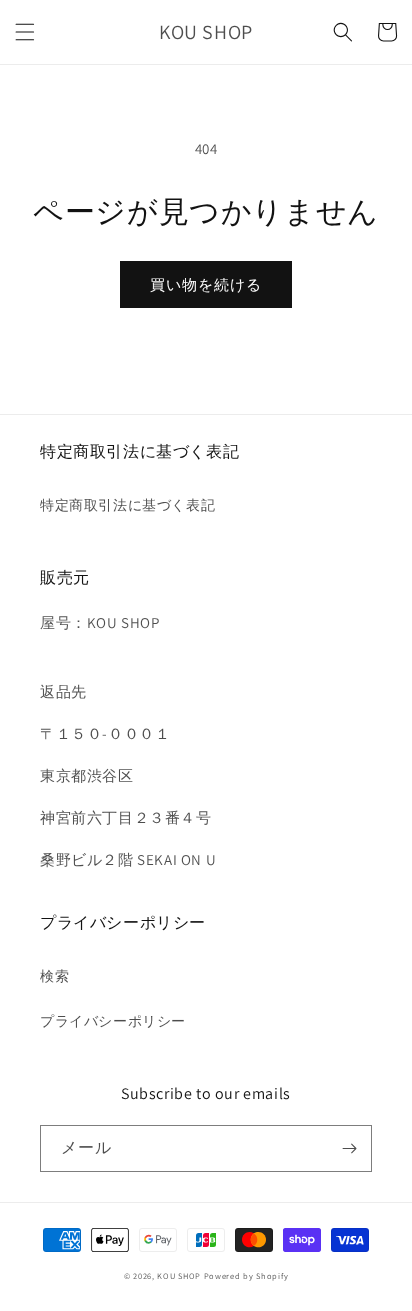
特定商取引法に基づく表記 (127, 505)
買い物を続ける (206, 284)
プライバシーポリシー (113, 1021)
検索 (54, 976)
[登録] (349, 1148)
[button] (25, 32)
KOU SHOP (179, 1275)
